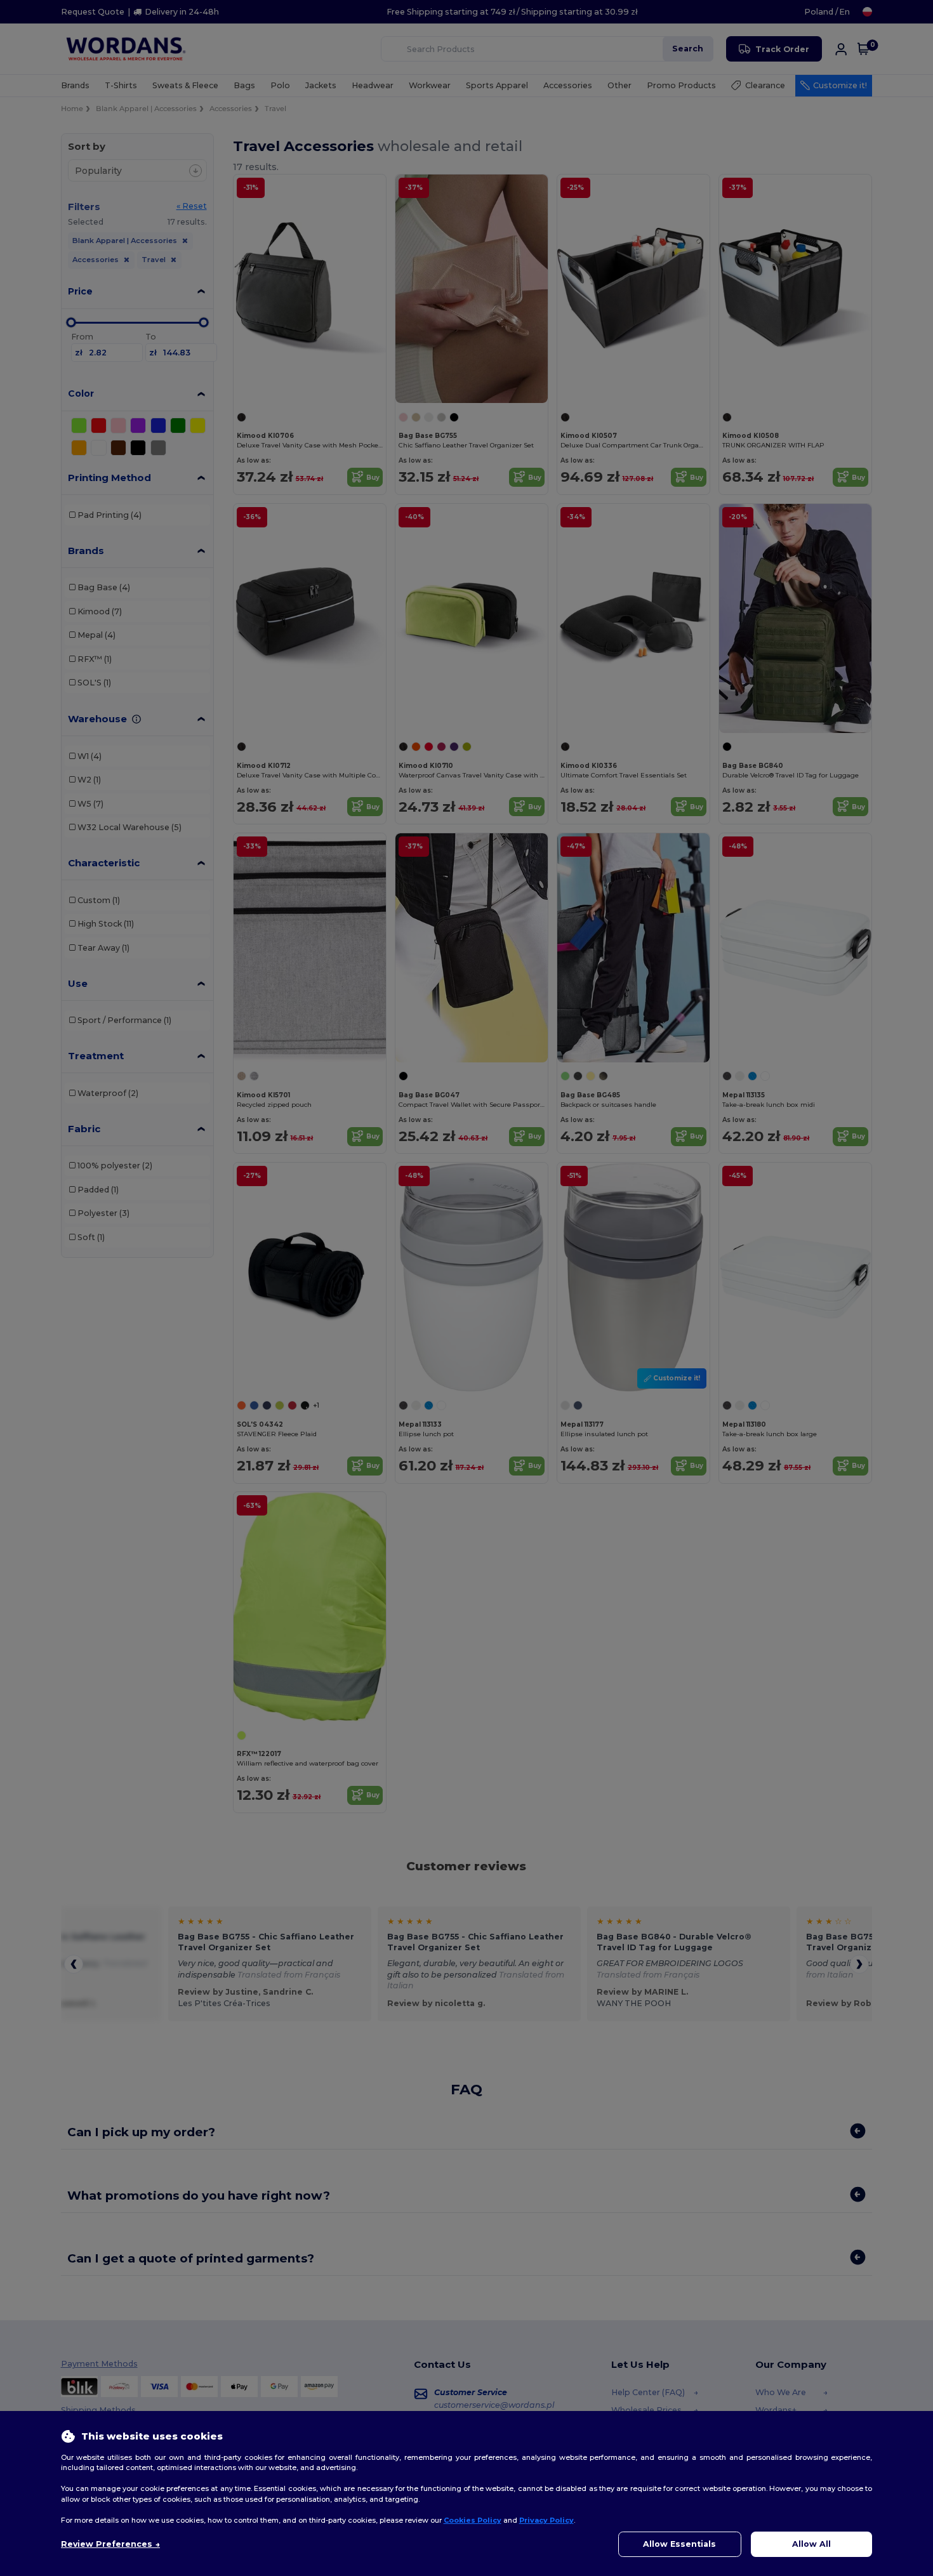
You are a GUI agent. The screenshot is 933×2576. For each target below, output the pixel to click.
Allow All (811, 2544)
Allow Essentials (679, 2544)
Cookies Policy (473, 2520)
